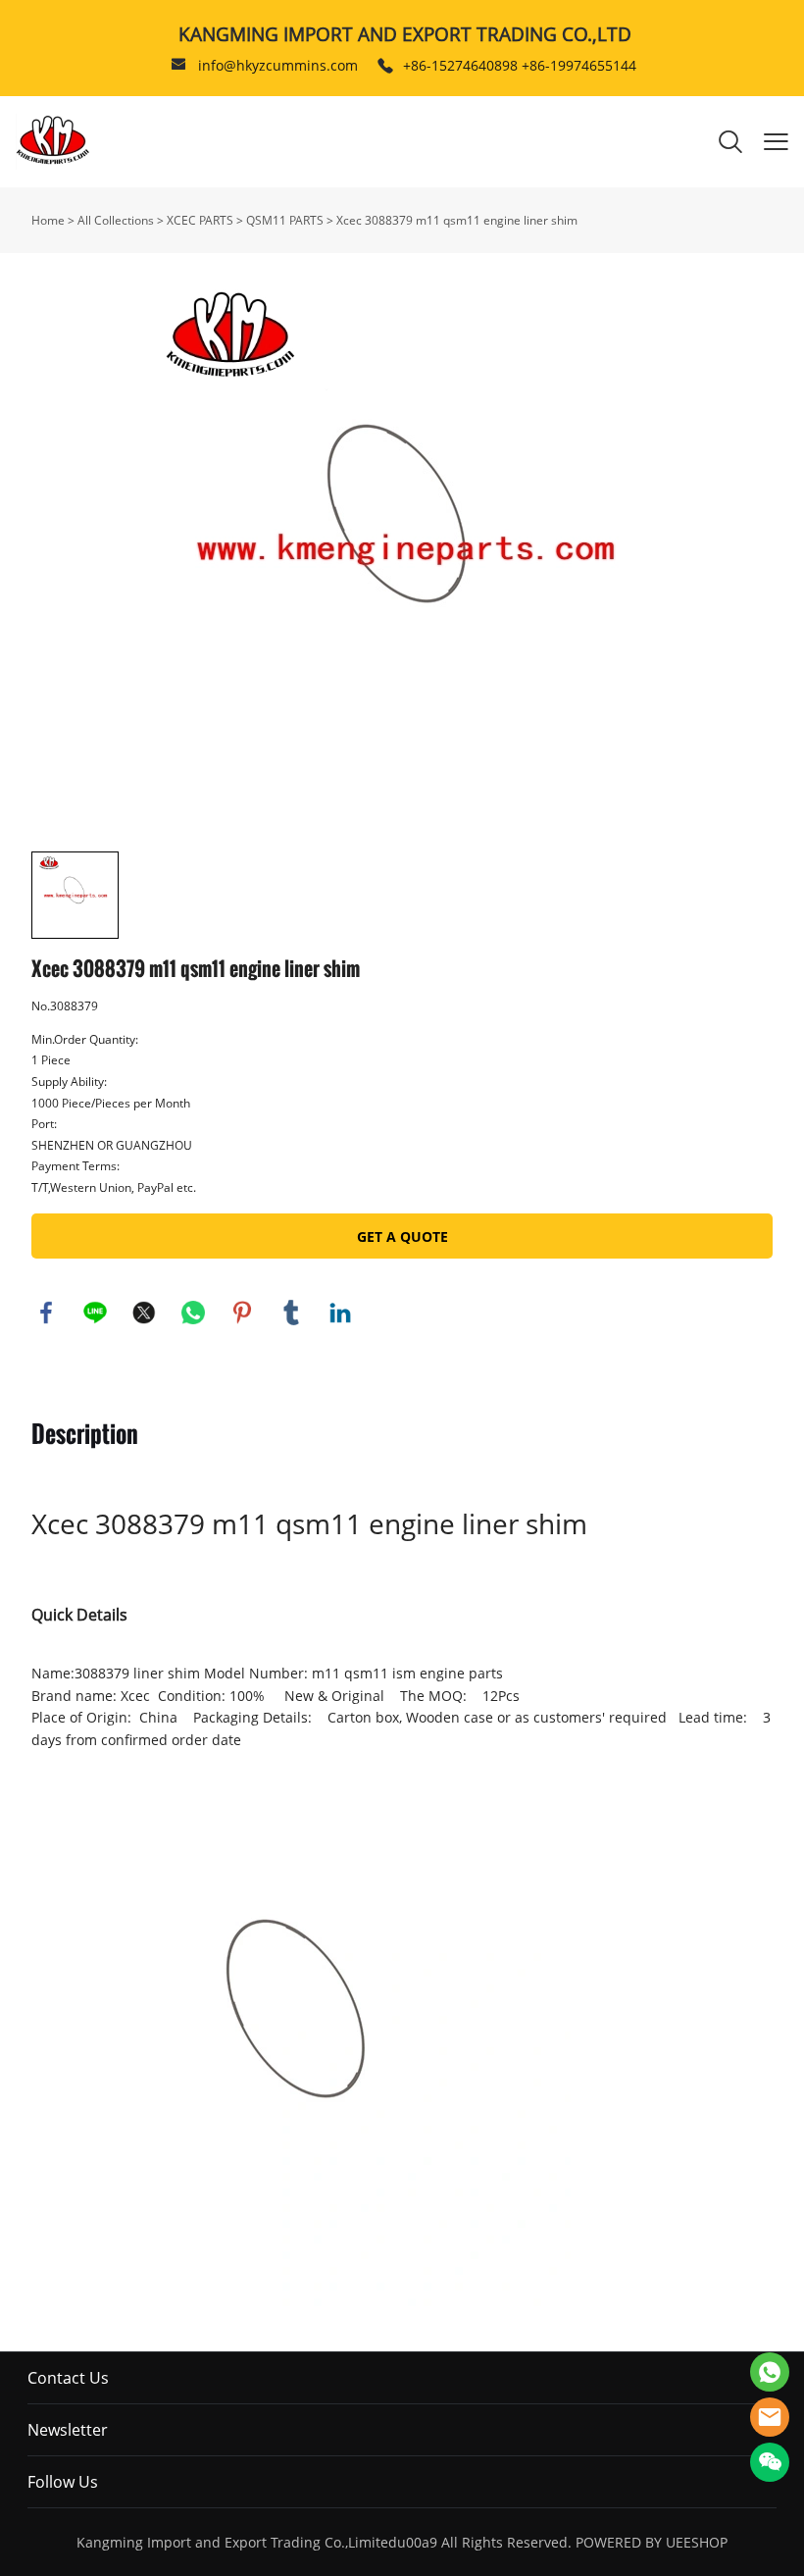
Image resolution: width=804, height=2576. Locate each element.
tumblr (291, 1313)
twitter (144, 1313)
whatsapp (193, 1313)
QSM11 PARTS (285, 220)
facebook (46, 1313)
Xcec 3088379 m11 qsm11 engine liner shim (457, 220)
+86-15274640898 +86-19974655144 (520, 65)
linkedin (340, 1313)
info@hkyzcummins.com (278, 65)
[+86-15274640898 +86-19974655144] (385, 66)
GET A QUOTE (402, 1236)
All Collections (116, 220)
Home (48, 220)
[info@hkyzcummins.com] (178, 66)
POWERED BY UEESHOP (652, 2542)
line (95, 1313)
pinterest (242, 1313)
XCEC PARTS (200, 220)
